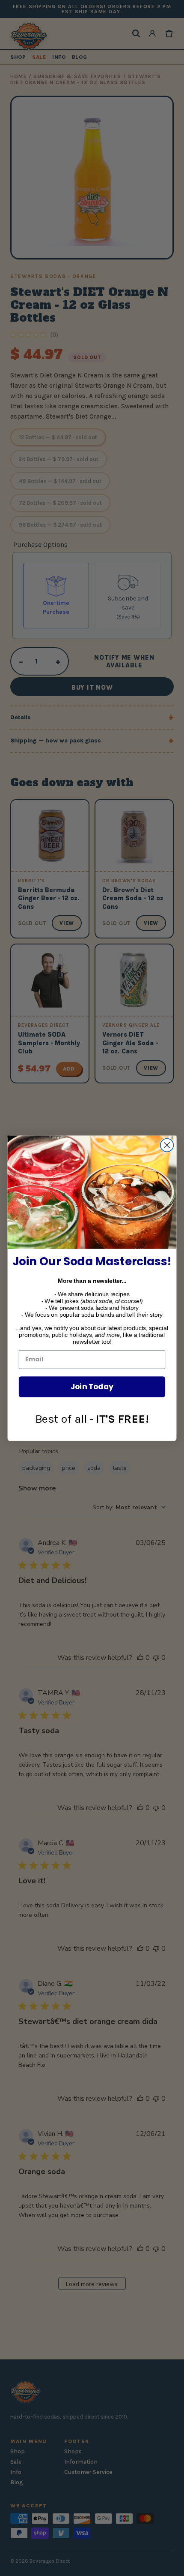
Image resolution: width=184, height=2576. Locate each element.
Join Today (92, 1386)
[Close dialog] (167, 1145)
